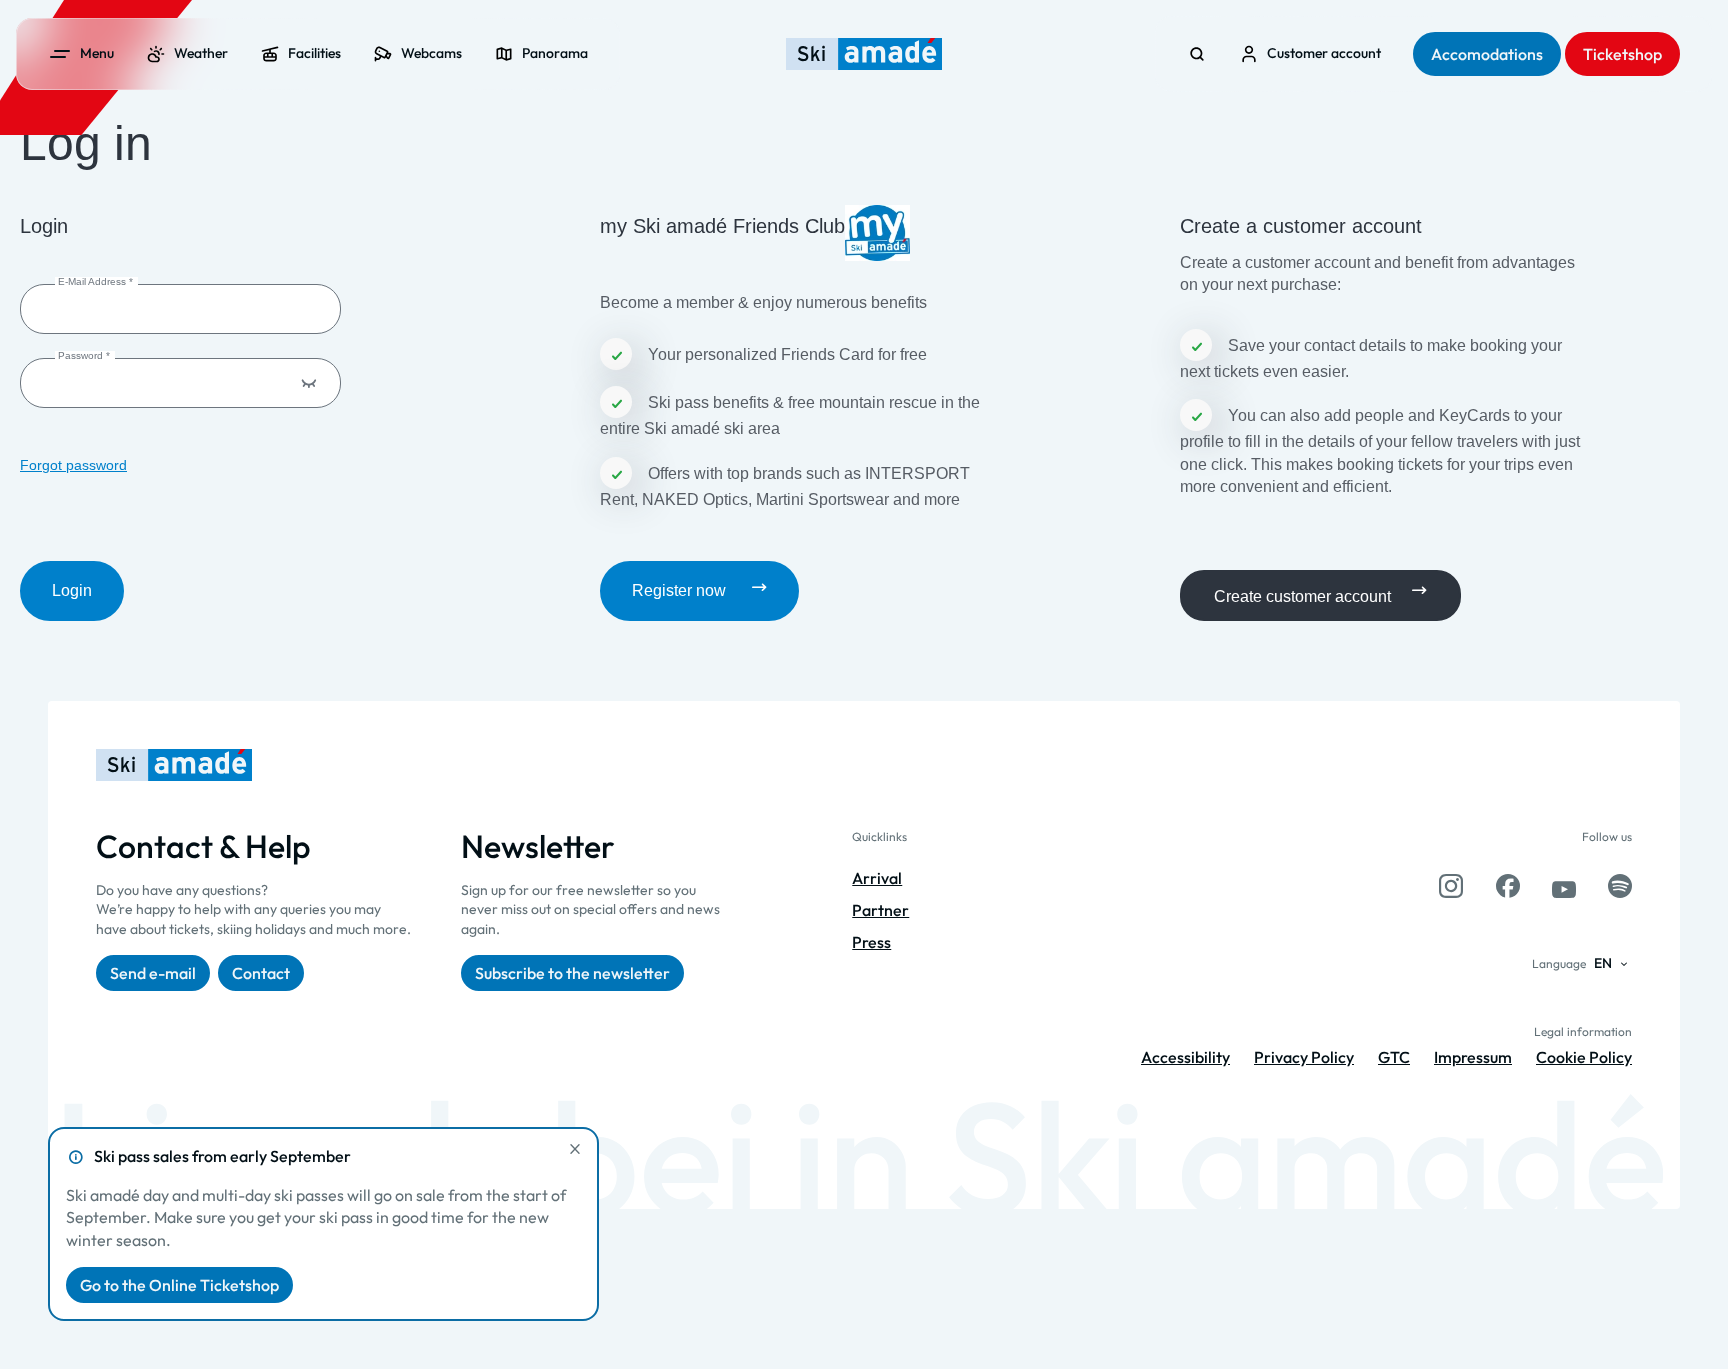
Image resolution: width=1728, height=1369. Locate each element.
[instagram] (1451, 886)
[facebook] (1508, 886)
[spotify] (1620, 886)
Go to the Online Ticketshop (179, 1285)
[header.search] (1197, 54)
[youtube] (1564, 886)
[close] (575, 1149)
